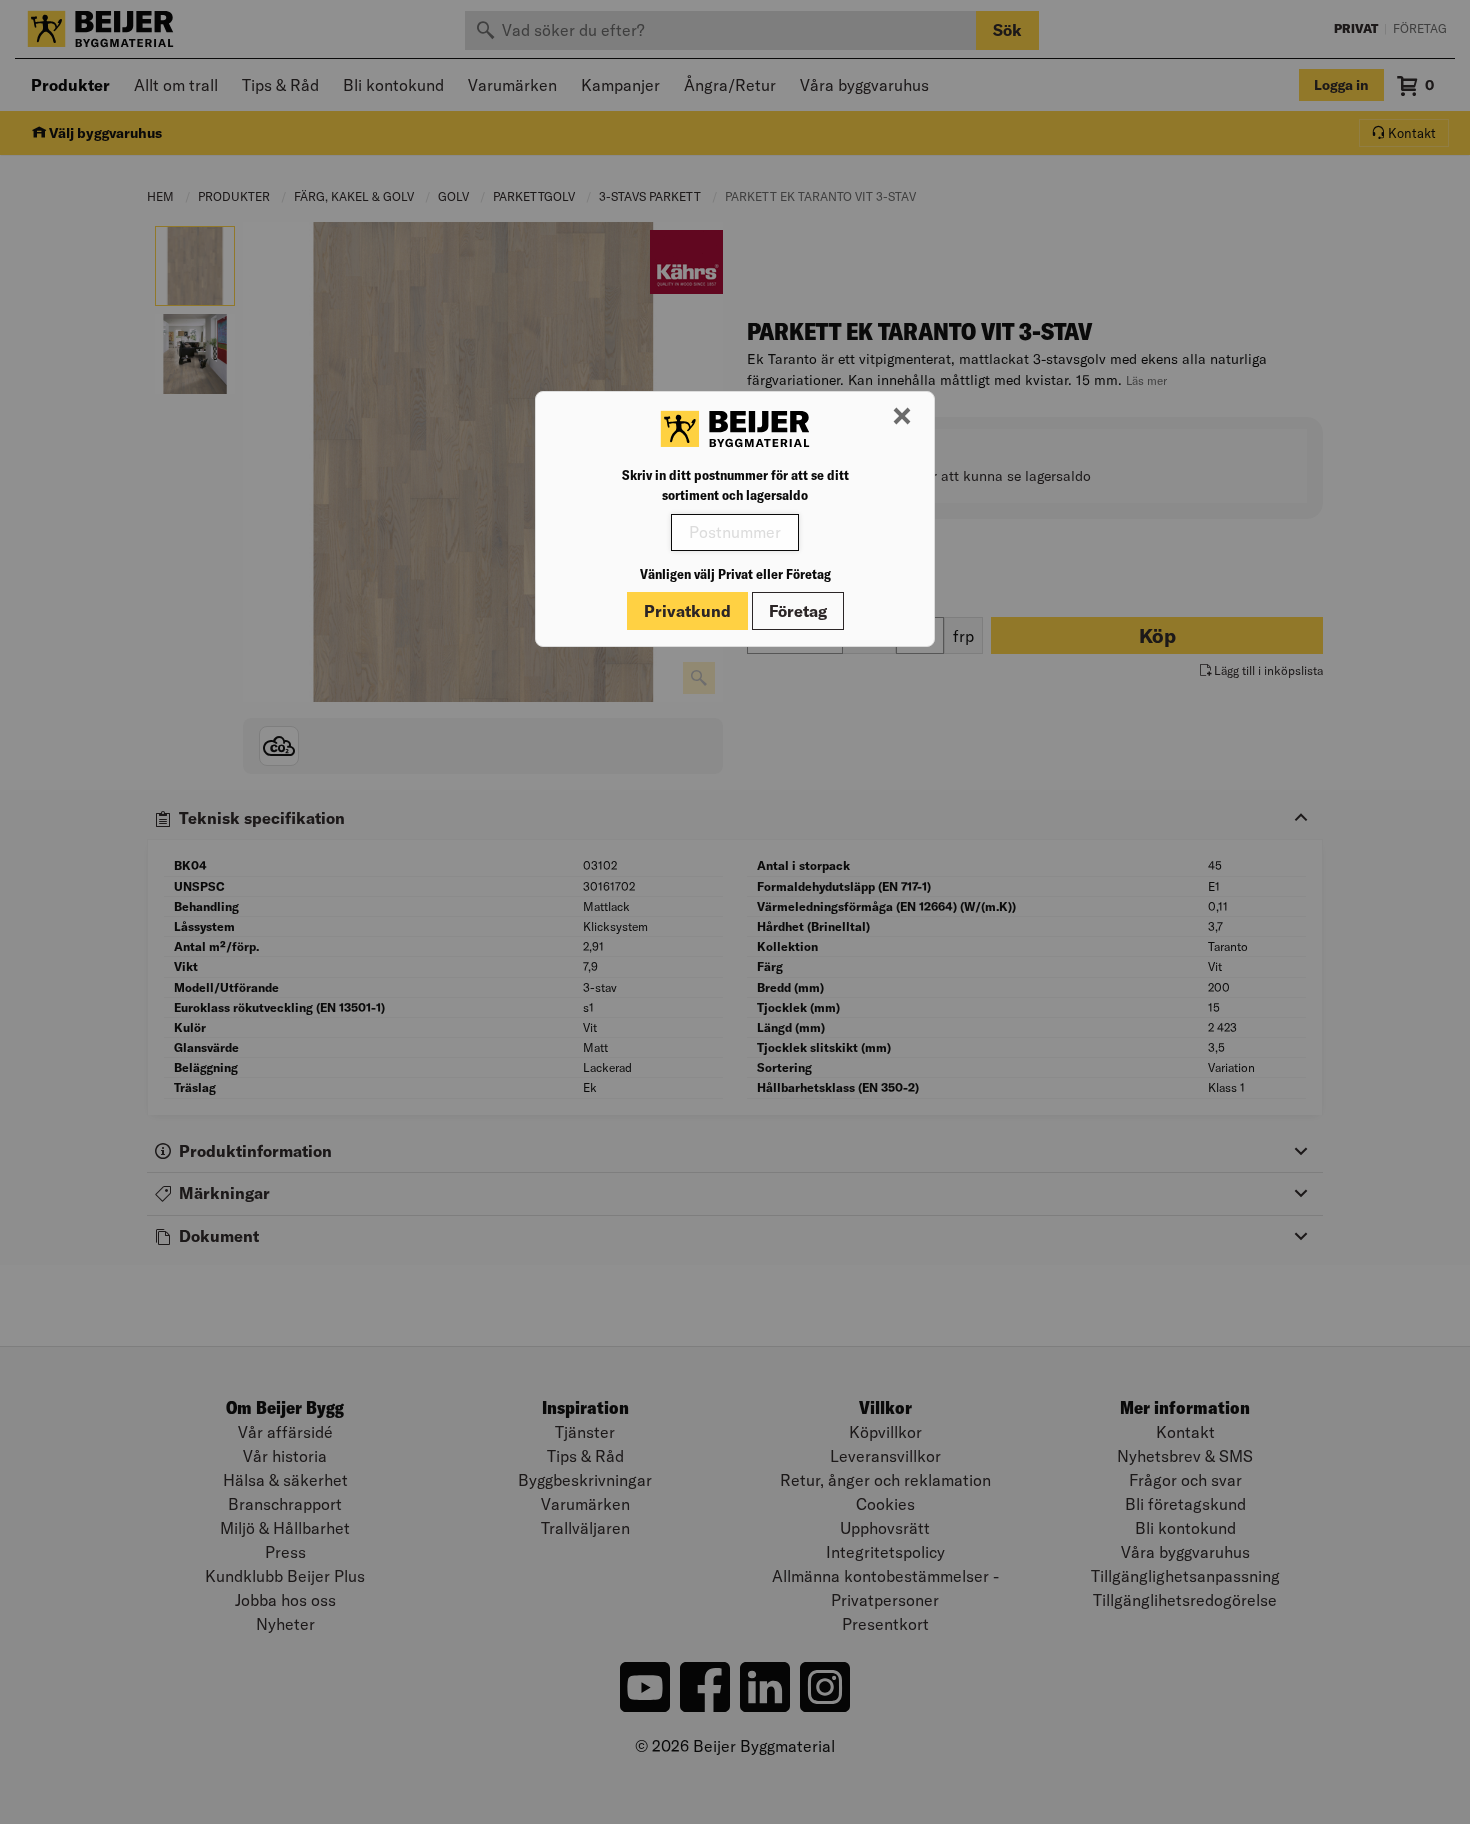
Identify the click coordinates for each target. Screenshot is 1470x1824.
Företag (798, 611)
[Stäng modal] (902, 417)
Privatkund (687, 611)
